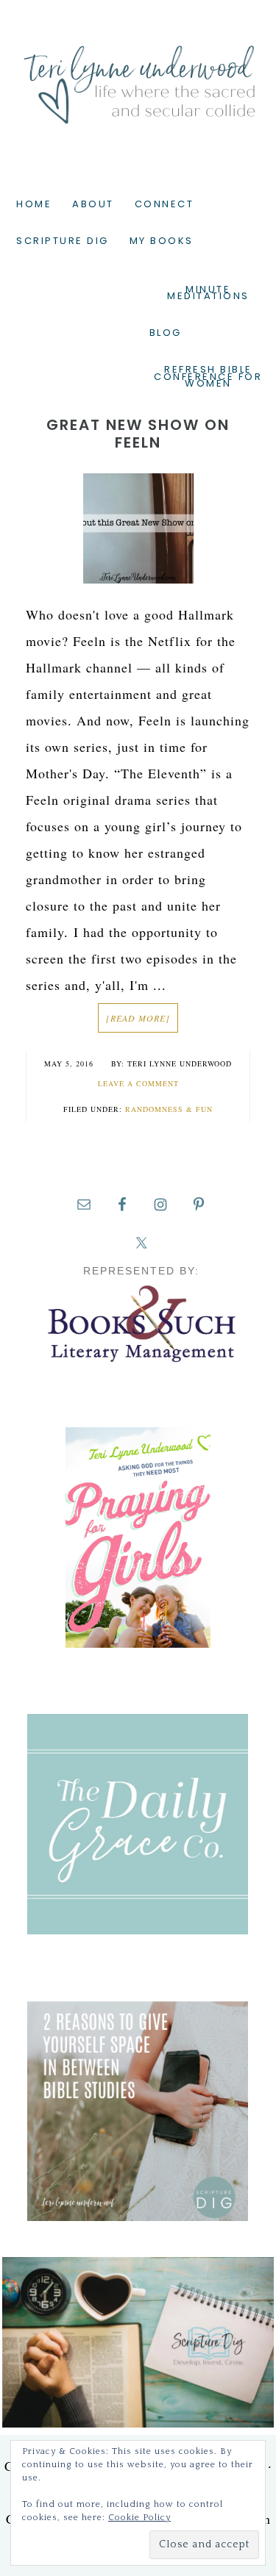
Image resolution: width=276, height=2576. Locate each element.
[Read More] (138, 1018)
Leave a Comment (138, 1083)
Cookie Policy (139, 2518)
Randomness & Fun (169, 1109)
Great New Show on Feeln (138, 434)
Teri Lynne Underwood (138, 73)
